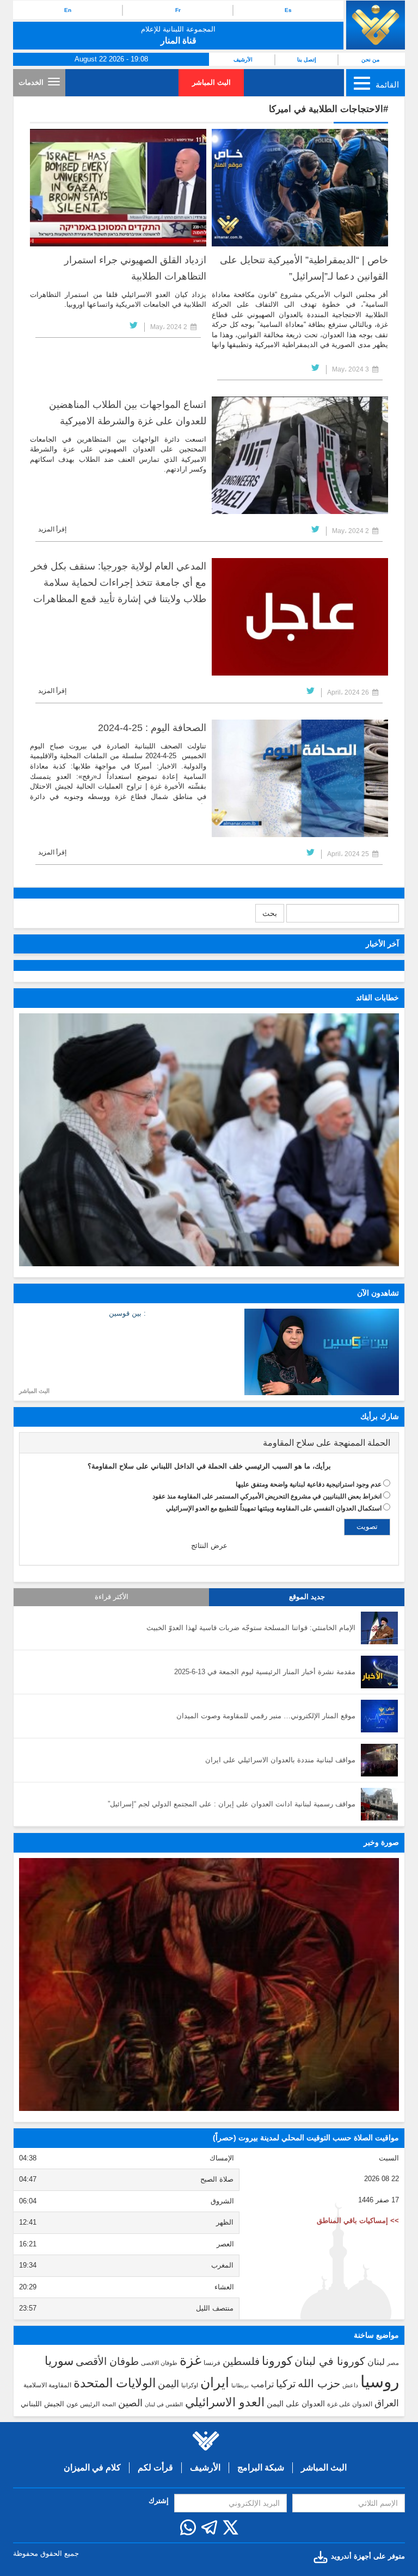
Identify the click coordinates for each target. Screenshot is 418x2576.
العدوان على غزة (350, 2404)
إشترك (159, 2501)
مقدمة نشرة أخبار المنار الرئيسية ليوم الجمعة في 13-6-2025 (265, 1672)
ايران (215, 2382)
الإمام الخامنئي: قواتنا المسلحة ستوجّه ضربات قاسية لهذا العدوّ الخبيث (251, 1628)
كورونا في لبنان (330, 2361)
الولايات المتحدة (115, 2383)
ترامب (262, 2384)
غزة (190, 2360)
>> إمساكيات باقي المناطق (358, 2221)
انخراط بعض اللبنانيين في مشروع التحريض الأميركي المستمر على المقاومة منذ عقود (267, 1496)
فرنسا (212, 2363)
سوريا (59, 2361)
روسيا (380, 2382)
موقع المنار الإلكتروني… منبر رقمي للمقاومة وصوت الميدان (266, 1716)
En (68, 10)
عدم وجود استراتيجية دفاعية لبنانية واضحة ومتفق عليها (309, 1484)
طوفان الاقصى (159, 2363)
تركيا (286, 2384)
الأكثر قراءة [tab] (112, 1597)
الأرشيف (243, 60)
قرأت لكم (155, 2467)
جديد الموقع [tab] (307, 1597)
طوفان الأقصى (107, 2361)
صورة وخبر (381, 1842)
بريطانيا (240, 2385)
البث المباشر (211, 82)
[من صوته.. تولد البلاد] (209, 1984)
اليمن (168, 2384)
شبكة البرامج (261, 2467)
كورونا (277, 2361)
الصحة (109, 2404)
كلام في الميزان (92, 2467)
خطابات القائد (377, 998)
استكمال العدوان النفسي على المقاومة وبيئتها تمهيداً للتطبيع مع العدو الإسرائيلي (274, 1508)
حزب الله (319, 2383)
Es (288, 10)
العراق (387, 2403)
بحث (270, 913)
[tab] (209, 1443)
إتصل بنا (307, 60)
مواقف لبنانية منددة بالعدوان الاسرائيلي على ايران (280, 1760)
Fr (178, 10)
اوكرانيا (190, 2385)
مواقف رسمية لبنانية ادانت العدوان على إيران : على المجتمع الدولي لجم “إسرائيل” (232, 1804)
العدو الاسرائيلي (225, 2402)
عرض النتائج (209, 1546)
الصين (130, 2403)
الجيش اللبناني (42, 2404)
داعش (350, 2385)
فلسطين (241, 2361)
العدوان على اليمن (296, 2404)
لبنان (376, 2362)
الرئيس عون (83, 2404)
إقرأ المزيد (52, 529)
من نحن (370, 60)
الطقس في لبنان (164, 2404)
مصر (393, 2363)
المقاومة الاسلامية (47, 2385)
